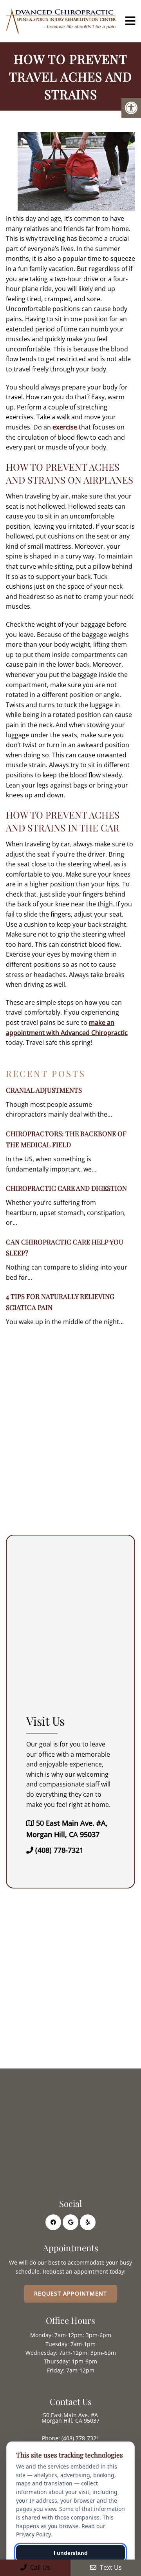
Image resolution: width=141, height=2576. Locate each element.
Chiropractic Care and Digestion (66, 1188)
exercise (65, 427)
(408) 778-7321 (59, 1850)
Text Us (110, 2567)
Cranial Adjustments (44, 1090)
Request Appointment (70, 2293)
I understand (71, 2553)
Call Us (39, 2567)
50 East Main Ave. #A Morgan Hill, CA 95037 (70, 2418)
